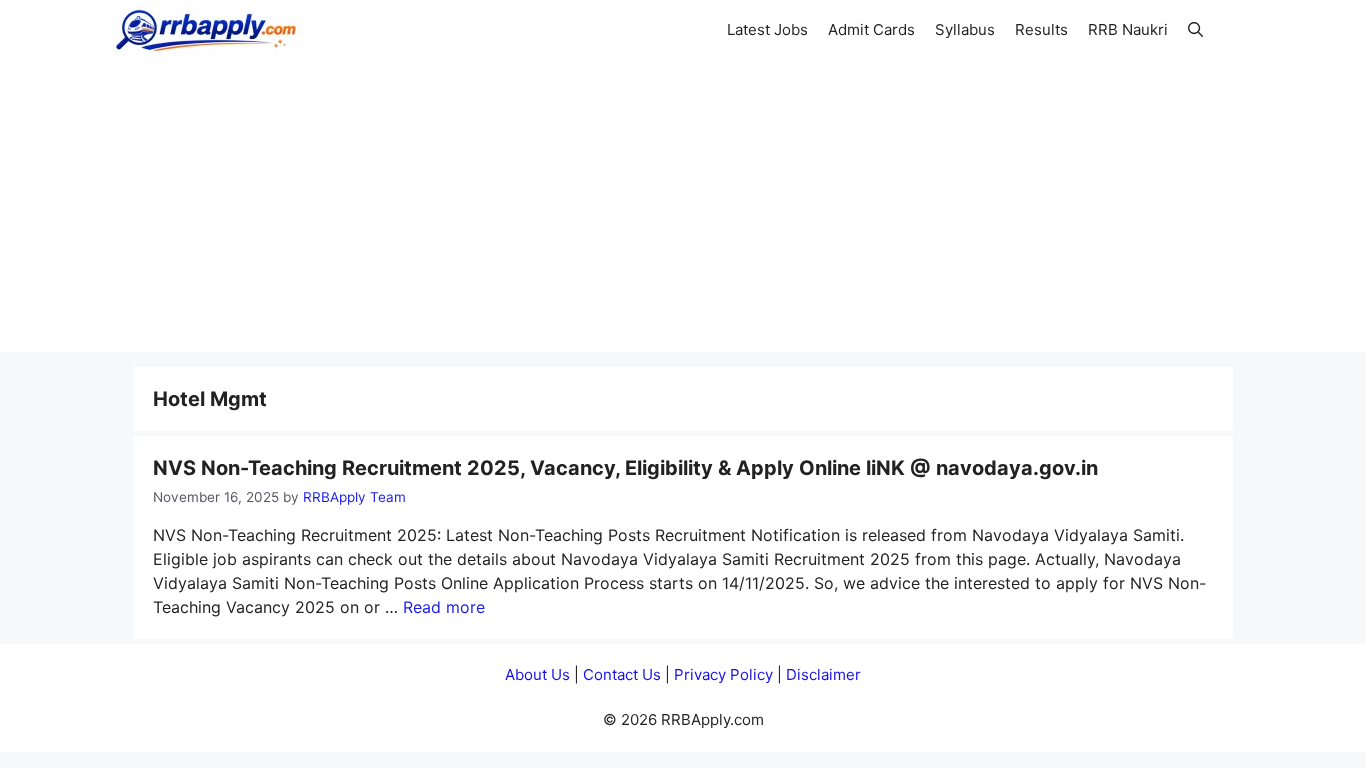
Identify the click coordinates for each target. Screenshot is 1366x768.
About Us (537, 674)
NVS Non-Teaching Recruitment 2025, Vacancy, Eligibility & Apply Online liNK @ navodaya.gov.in (625, 468)
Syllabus (965, 29)
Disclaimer (823, 674)
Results (1041, 29)
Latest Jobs (767, 29)
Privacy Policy (723, 674)
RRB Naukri (1128, 29)
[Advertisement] (683, 212)
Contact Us (622, 674)
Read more (444, 607)
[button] (1195, 30)
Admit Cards (871, 29)
